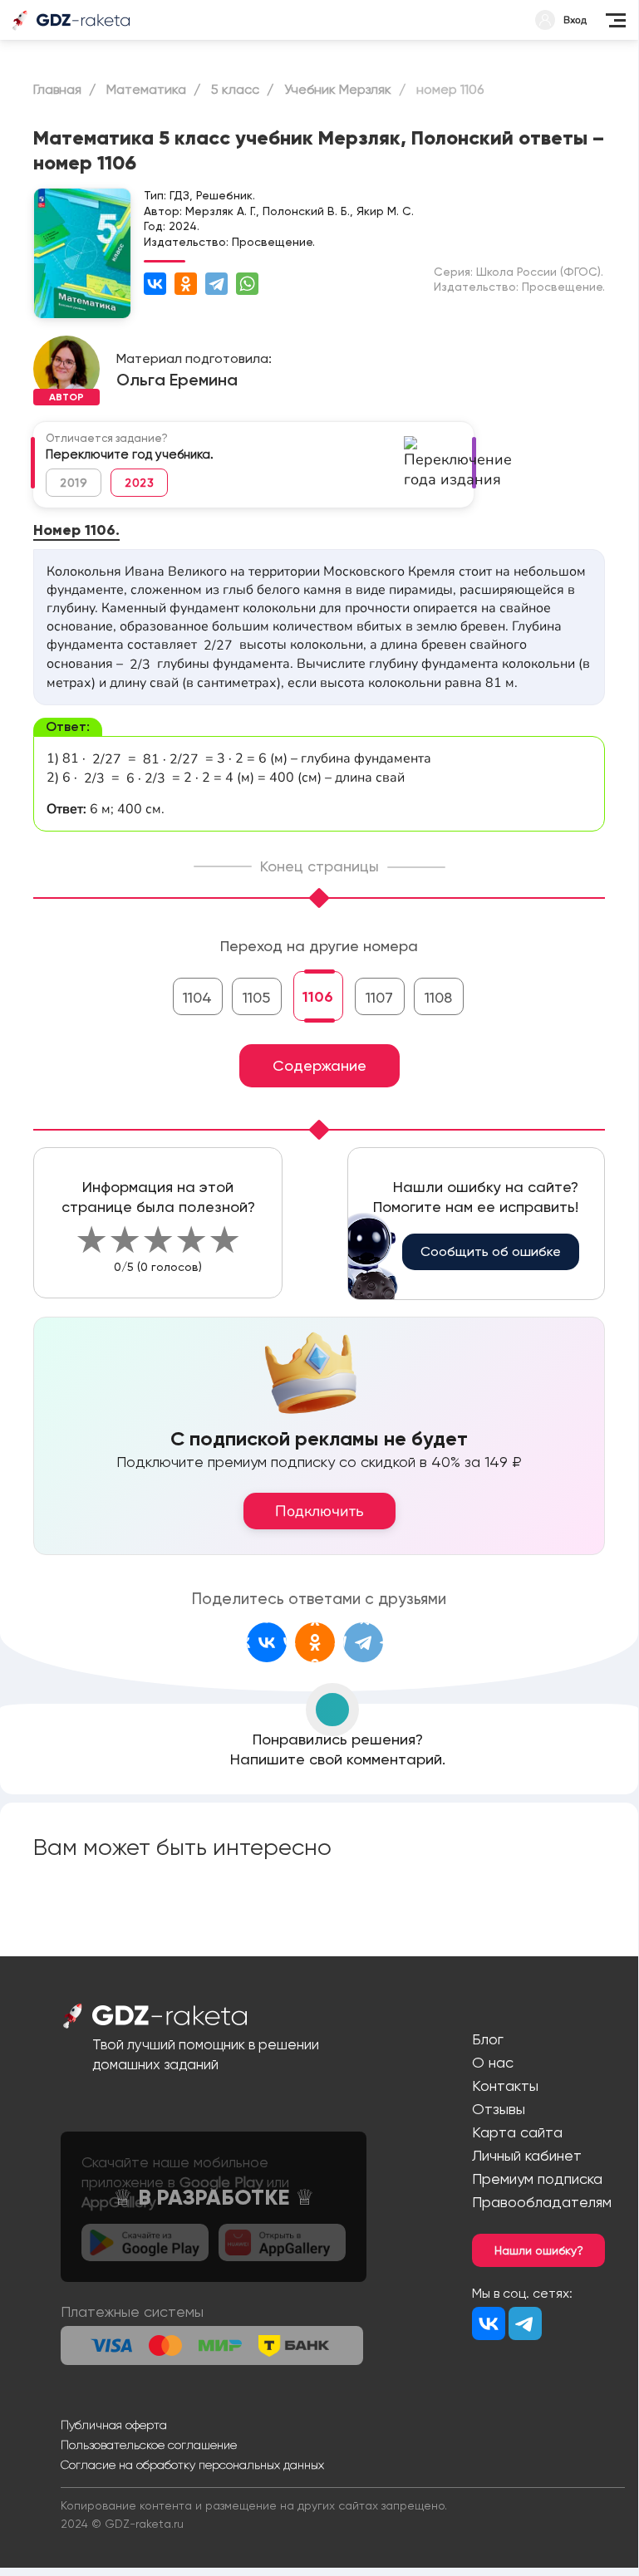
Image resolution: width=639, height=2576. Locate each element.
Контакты (505, 2085)
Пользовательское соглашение (149, 2445)
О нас (493, 2062)
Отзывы (499, 2109)
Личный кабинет (527, 2155)
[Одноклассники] (186, 284)
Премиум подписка (537, 2179)
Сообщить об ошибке (491, 1251)
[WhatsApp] (247, 284)
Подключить (319, 1511)
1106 (318, 997)
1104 (197, 997)
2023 (139, 483)
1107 (379, 997)
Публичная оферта (114, 2425)
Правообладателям (542, 2202)
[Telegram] (216, 284)
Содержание (319, 1065)
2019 (74, 483)
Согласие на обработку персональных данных (192, 2465)
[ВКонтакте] (155, 284)
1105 (256, 997)
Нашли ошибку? (539, 2250)
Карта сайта (517, 2132)
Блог (488, 2039)
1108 (438, 997)
